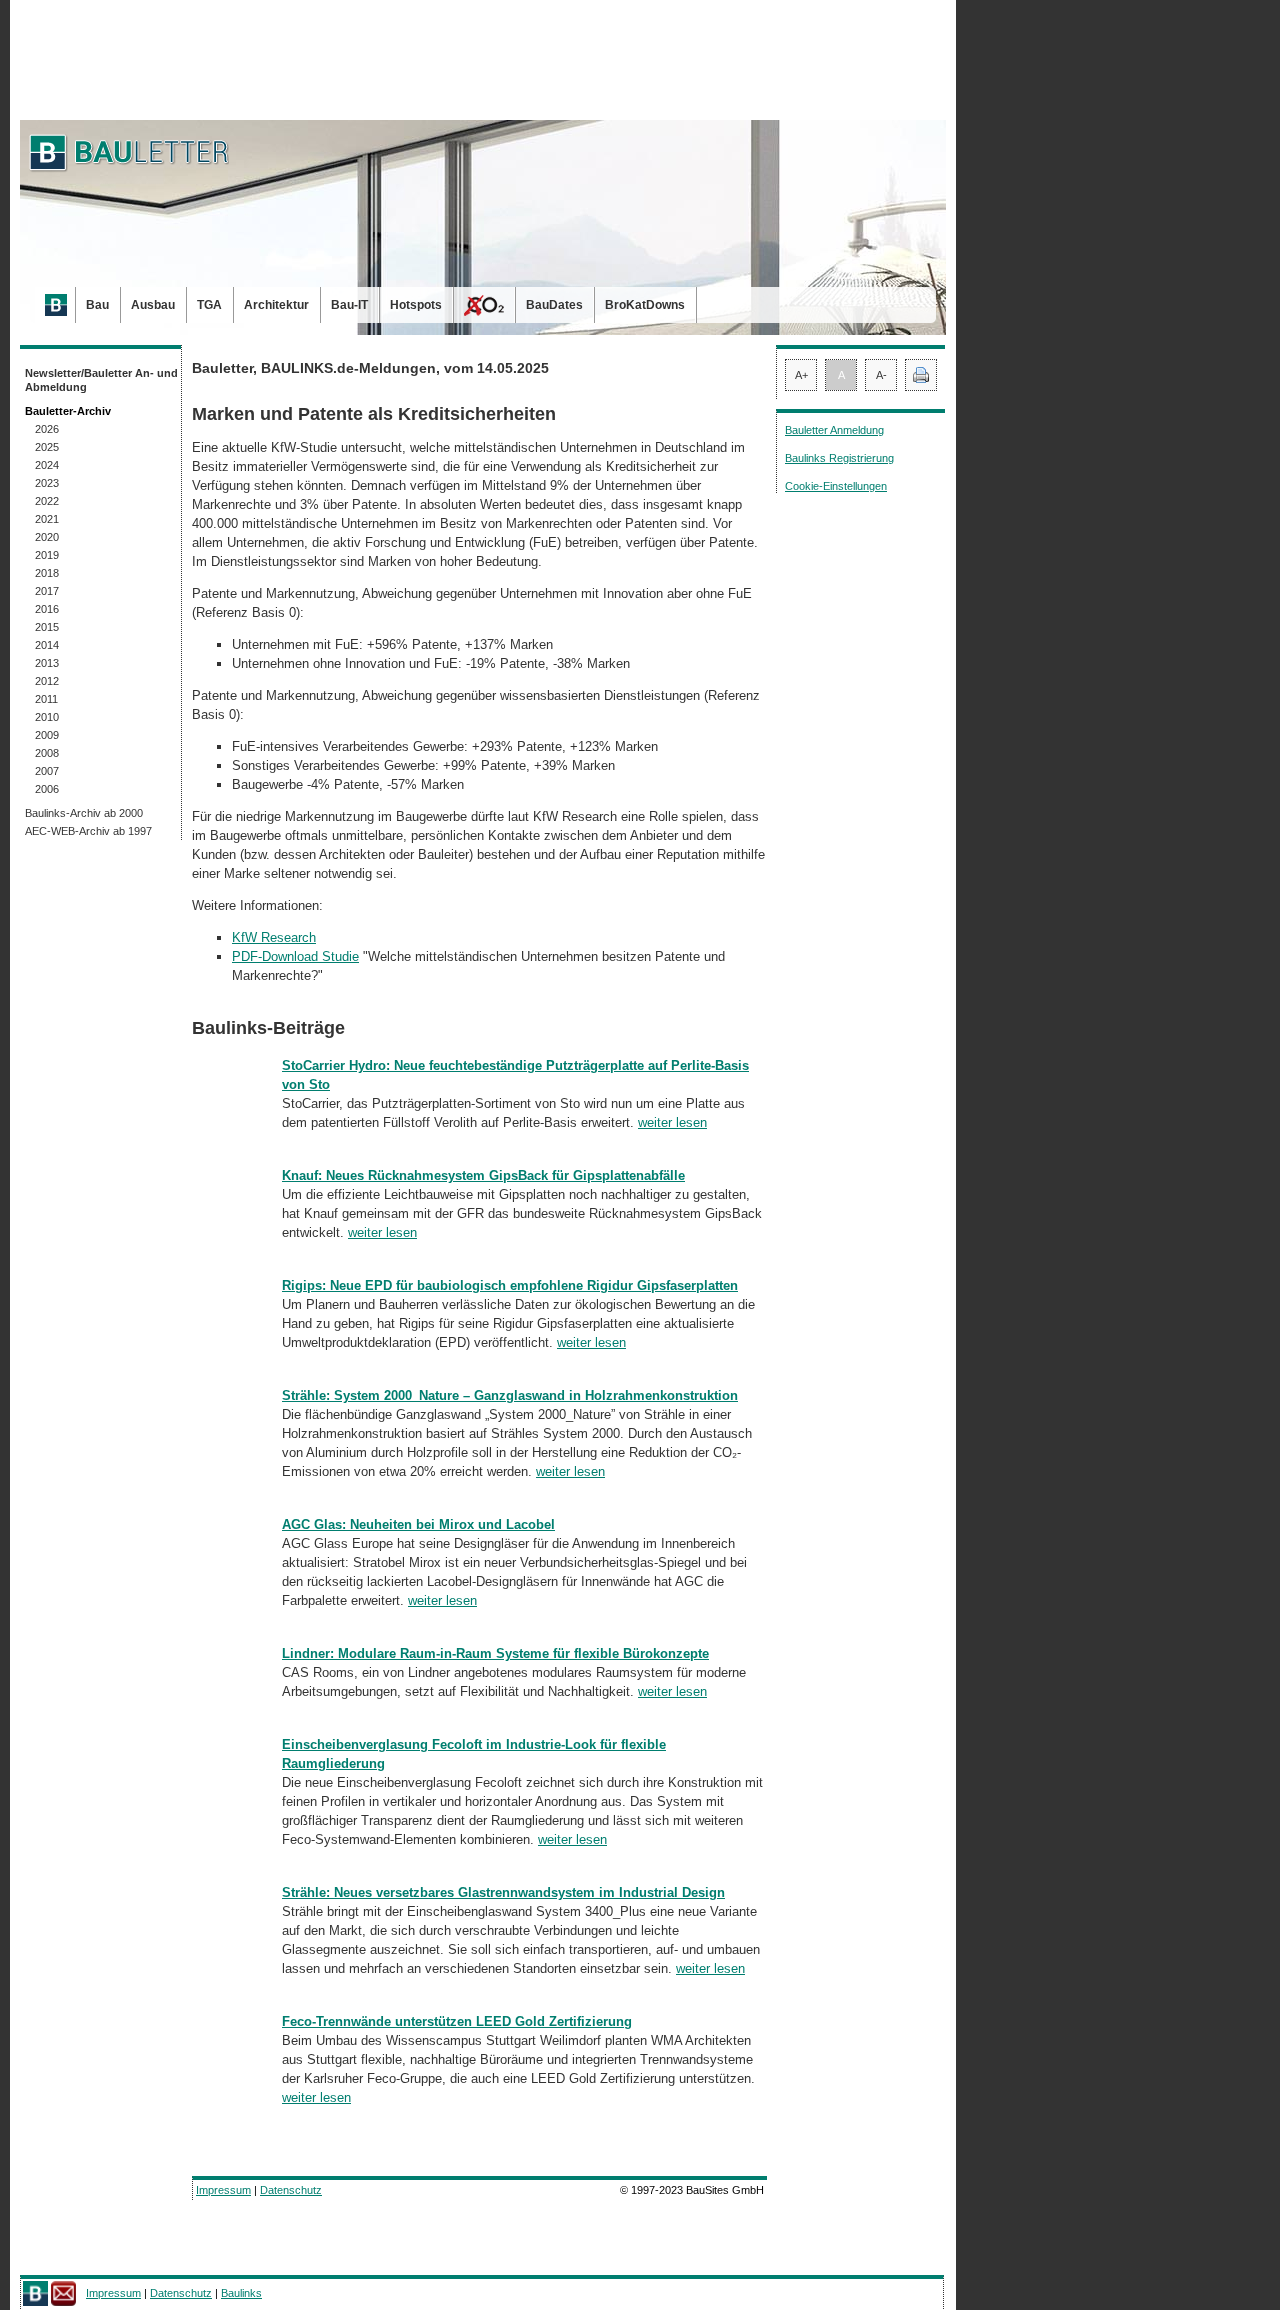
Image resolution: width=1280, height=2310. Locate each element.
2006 (47, 789)
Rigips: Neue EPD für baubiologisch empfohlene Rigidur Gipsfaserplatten (510, 1285)
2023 (47, 483)
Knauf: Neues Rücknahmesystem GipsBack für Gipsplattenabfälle (483, 1175)
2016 (47, 609)
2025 (47, 447)
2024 (47, 465)
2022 (47, 501)
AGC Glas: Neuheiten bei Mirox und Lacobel (418, 1524)
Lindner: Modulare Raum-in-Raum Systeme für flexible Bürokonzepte (495, 1653)
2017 (47, 591)
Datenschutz (291, 2190)
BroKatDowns (645, 305)
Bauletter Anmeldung (834, 430)
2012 (47, 681)
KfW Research (274, 937)
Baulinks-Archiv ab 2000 (84, 813)
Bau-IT (349, 305)
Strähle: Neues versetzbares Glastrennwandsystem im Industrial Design (503, 1892)
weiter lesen (672, 1122)
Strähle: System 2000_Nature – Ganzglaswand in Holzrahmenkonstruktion (510, 1395)
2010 (47, 717)
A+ (801, 375)
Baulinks (241, 2293)
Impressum (223, 2190)
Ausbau (153, 305)
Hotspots (416, 305)
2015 (47, 627)
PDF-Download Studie (295, 956)
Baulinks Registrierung (839, 458)
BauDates (554, 305)
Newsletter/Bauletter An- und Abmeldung (101, 380)
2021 (47, 519)
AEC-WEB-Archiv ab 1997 (88, 831)
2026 (47, 429)
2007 (47, 771)
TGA (209, 305)
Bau (97, 305)
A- (881, 375)
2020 (47, 537)
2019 (47, 555)
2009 (47, 735)
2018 (47, 573)
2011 (46, 699)
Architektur (276, 305)
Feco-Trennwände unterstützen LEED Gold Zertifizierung (457, 2021)
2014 (47, 645)
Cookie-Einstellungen (836, 486)
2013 (47, 663)
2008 (47, 753)
